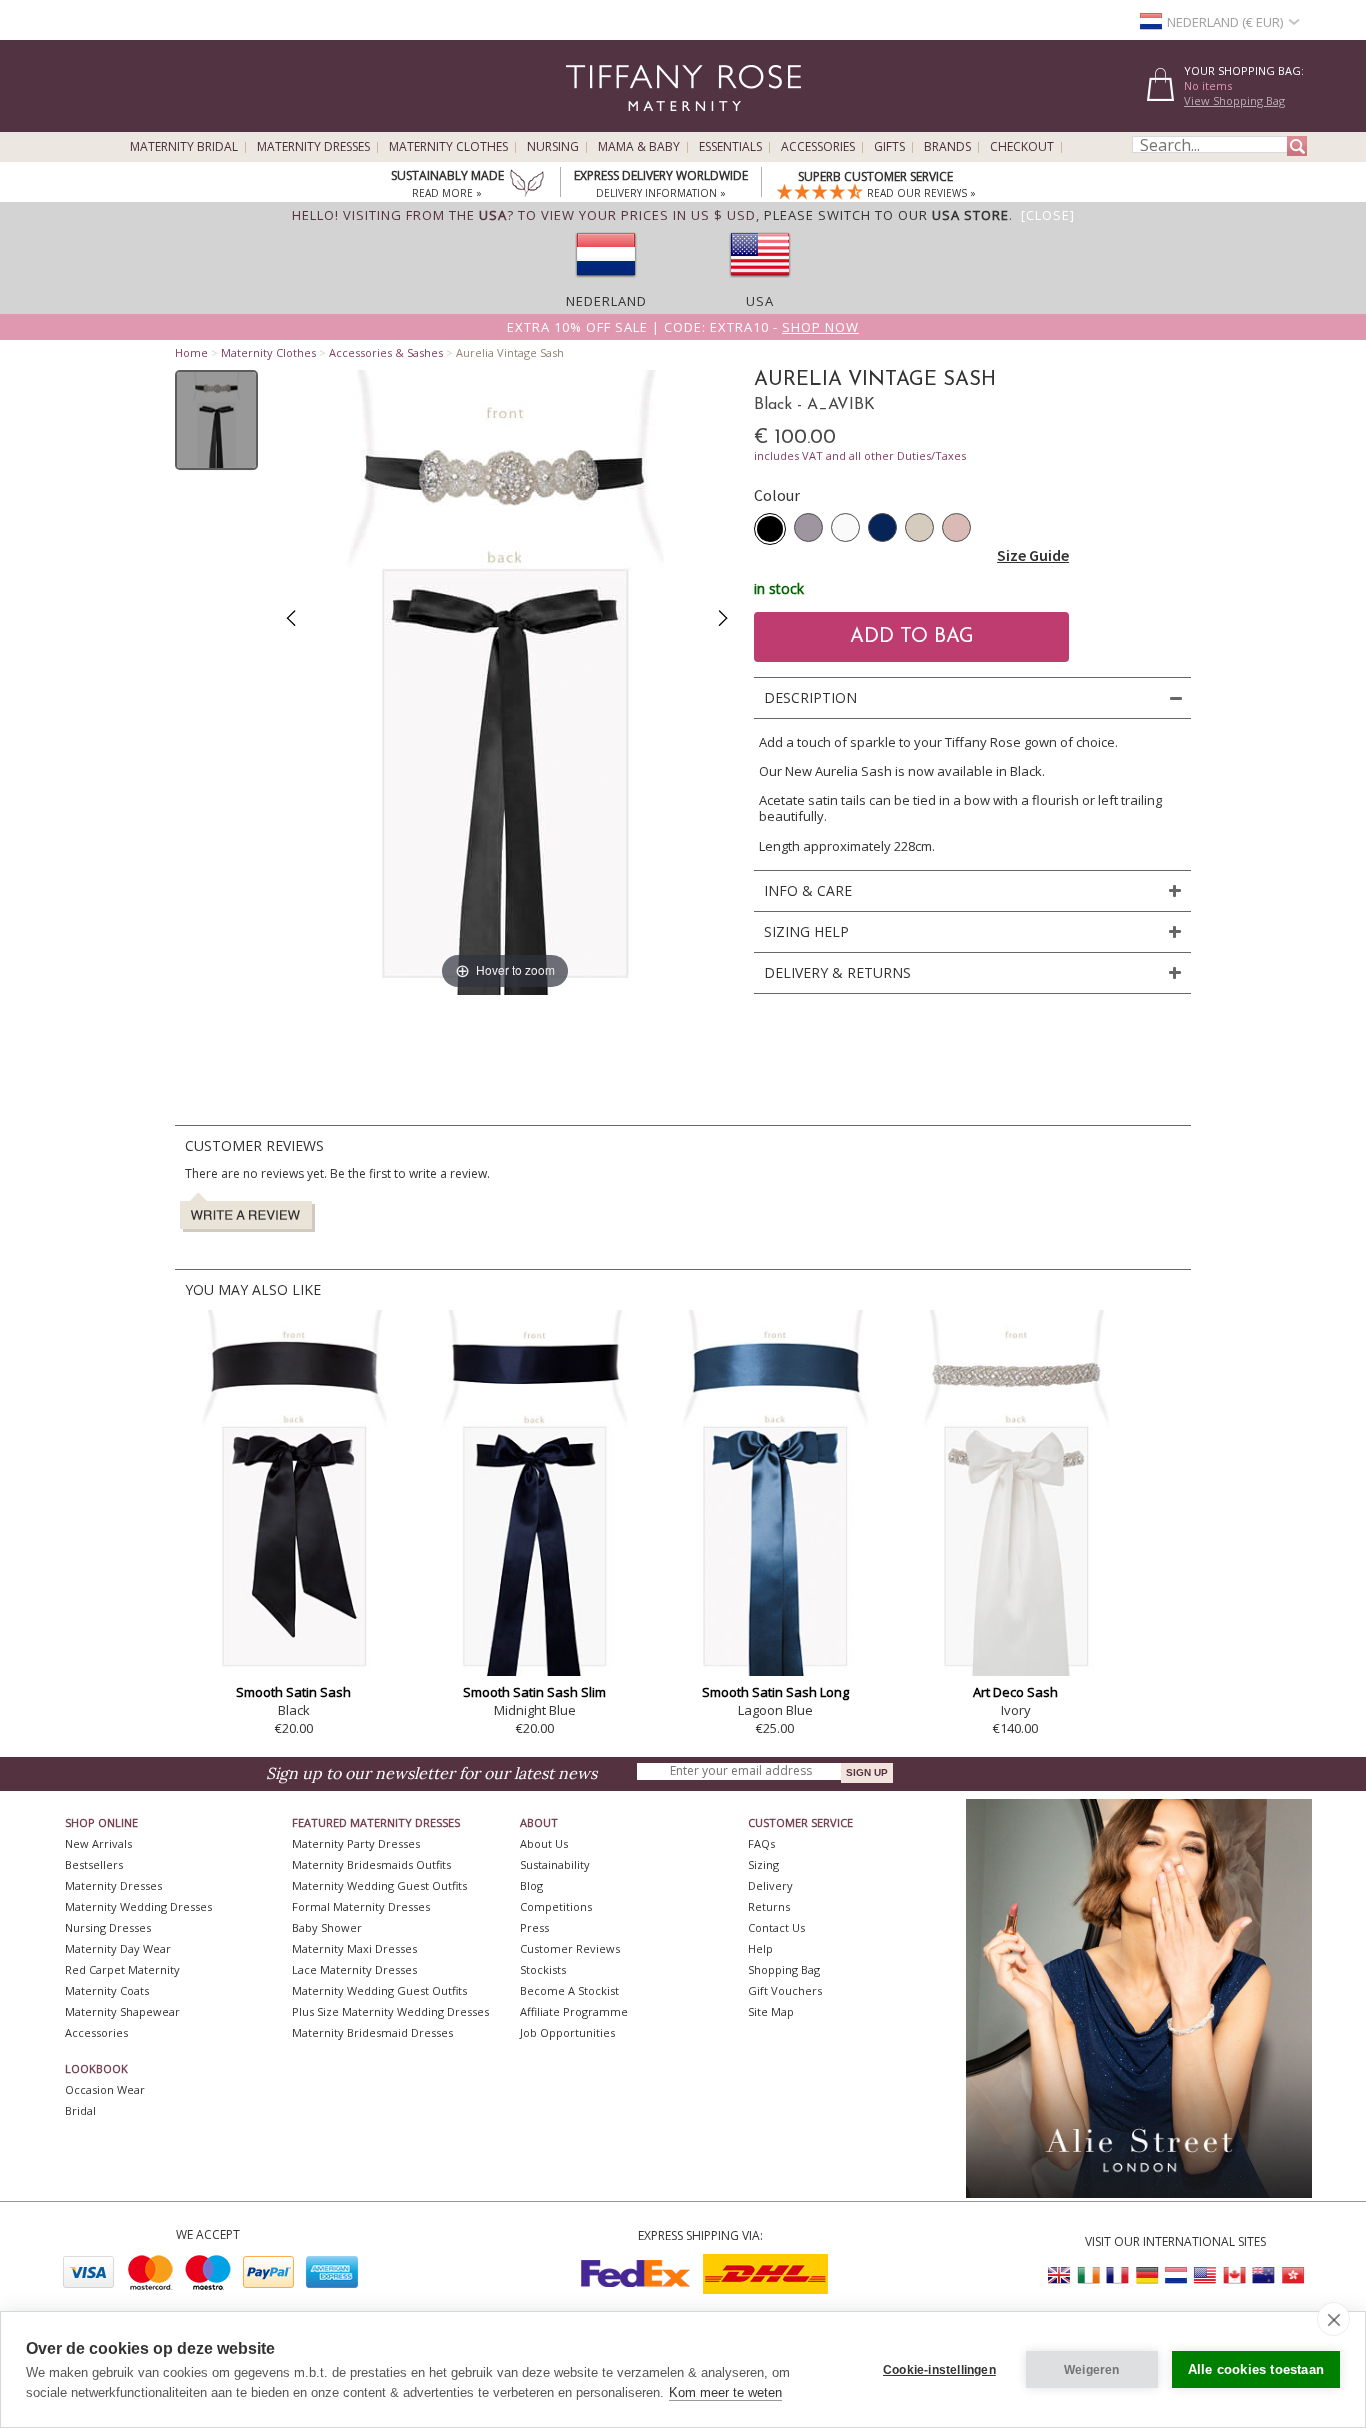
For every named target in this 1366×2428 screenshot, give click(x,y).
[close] (1333, 2319)
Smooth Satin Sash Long (775, 1692)
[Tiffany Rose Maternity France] (1118, 2275)
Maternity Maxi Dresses (354, 1948)
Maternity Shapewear (122, 2011)
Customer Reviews (570, 1948)
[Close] (1048, 215)
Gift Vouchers (785, 1990)
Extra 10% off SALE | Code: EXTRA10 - (683, 327)
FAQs (761, 1843)
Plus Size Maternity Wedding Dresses (390, 2011)
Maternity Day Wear (118, 1948)
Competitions (556, 1906)
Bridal (80, 2110)
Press (534, 1927)
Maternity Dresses (313, 147)
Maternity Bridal (184, 147)
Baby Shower (327, 1927)
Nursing (553, 147)
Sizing (763, 1864)
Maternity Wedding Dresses (138, 1906)
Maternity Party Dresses (356, 1843)
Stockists (543, 1969)
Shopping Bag (784, 1969)
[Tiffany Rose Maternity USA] (1205, 2275)
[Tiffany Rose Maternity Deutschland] (1147, 2275)
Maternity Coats (107, 1990)
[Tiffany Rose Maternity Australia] (1263, 2275)
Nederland (606, 301)
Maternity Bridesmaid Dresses (372, 2032)
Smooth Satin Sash (293, 1692)
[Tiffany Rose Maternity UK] (1060, 2275)
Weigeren (1092, 2370)
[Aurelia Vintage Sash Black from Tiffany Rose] (216, 420)
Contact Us (776, 1927)
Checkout (1022, 147)
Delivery (770, 1885)
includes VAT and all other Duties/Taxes (860, 455)
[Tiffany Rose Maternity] (592, 123)
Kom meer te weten (725, 2392)
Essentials (730, 147)
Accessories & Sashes (386, 352)
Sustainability (555, 1864)
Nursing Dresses (108, 1927)
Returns (769, 1906)
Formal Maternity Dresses (361, 1906)
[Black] (770, 529)
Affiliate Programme (574, 2011)
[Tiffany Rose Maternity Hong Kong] (1292, 2275)
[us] (760, 283)
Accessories (818, 147)
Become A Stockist (569, 1990)
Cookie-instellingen (939, 2370)
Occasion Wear (105, 2089)
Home (191, 352)
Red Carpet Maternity (122, 1969)
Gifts (889, 147)
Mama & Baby (639, 147)
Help (760, 1948)
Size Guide (1033, 555)
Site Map (771, 2011)
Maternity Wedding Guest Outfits (379, 1885)
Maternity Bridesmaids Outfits (371, 1864)
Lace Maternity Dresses (354, 1969)
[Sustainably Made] (527, 185)
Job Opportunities (567, 2032)
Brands (947, 147)
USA (760, 301)
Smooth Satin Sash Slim (534, 1692)
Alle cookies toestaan (1256, 2369)
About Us (544, 1843)
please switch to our (886, 215)
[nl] (606, 283)
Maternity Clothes (448, 147)
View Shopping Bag (1234, 100)
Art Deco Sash (1015, 1692)
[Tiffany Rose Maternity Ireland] (1089, 2275)
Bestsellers (94, 1864)
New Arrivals (98, 1843)
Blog (531, 1885)
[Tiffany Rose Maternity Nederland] (1176, 2275)
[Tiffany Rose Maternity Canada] (1234, 2275)
